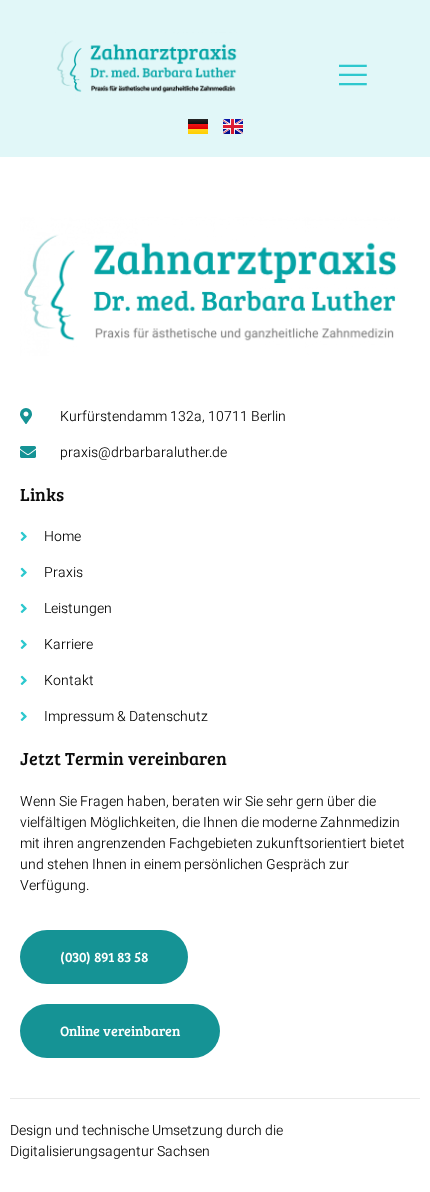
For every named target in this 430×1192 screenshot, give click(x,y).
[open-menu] (352, 75)
